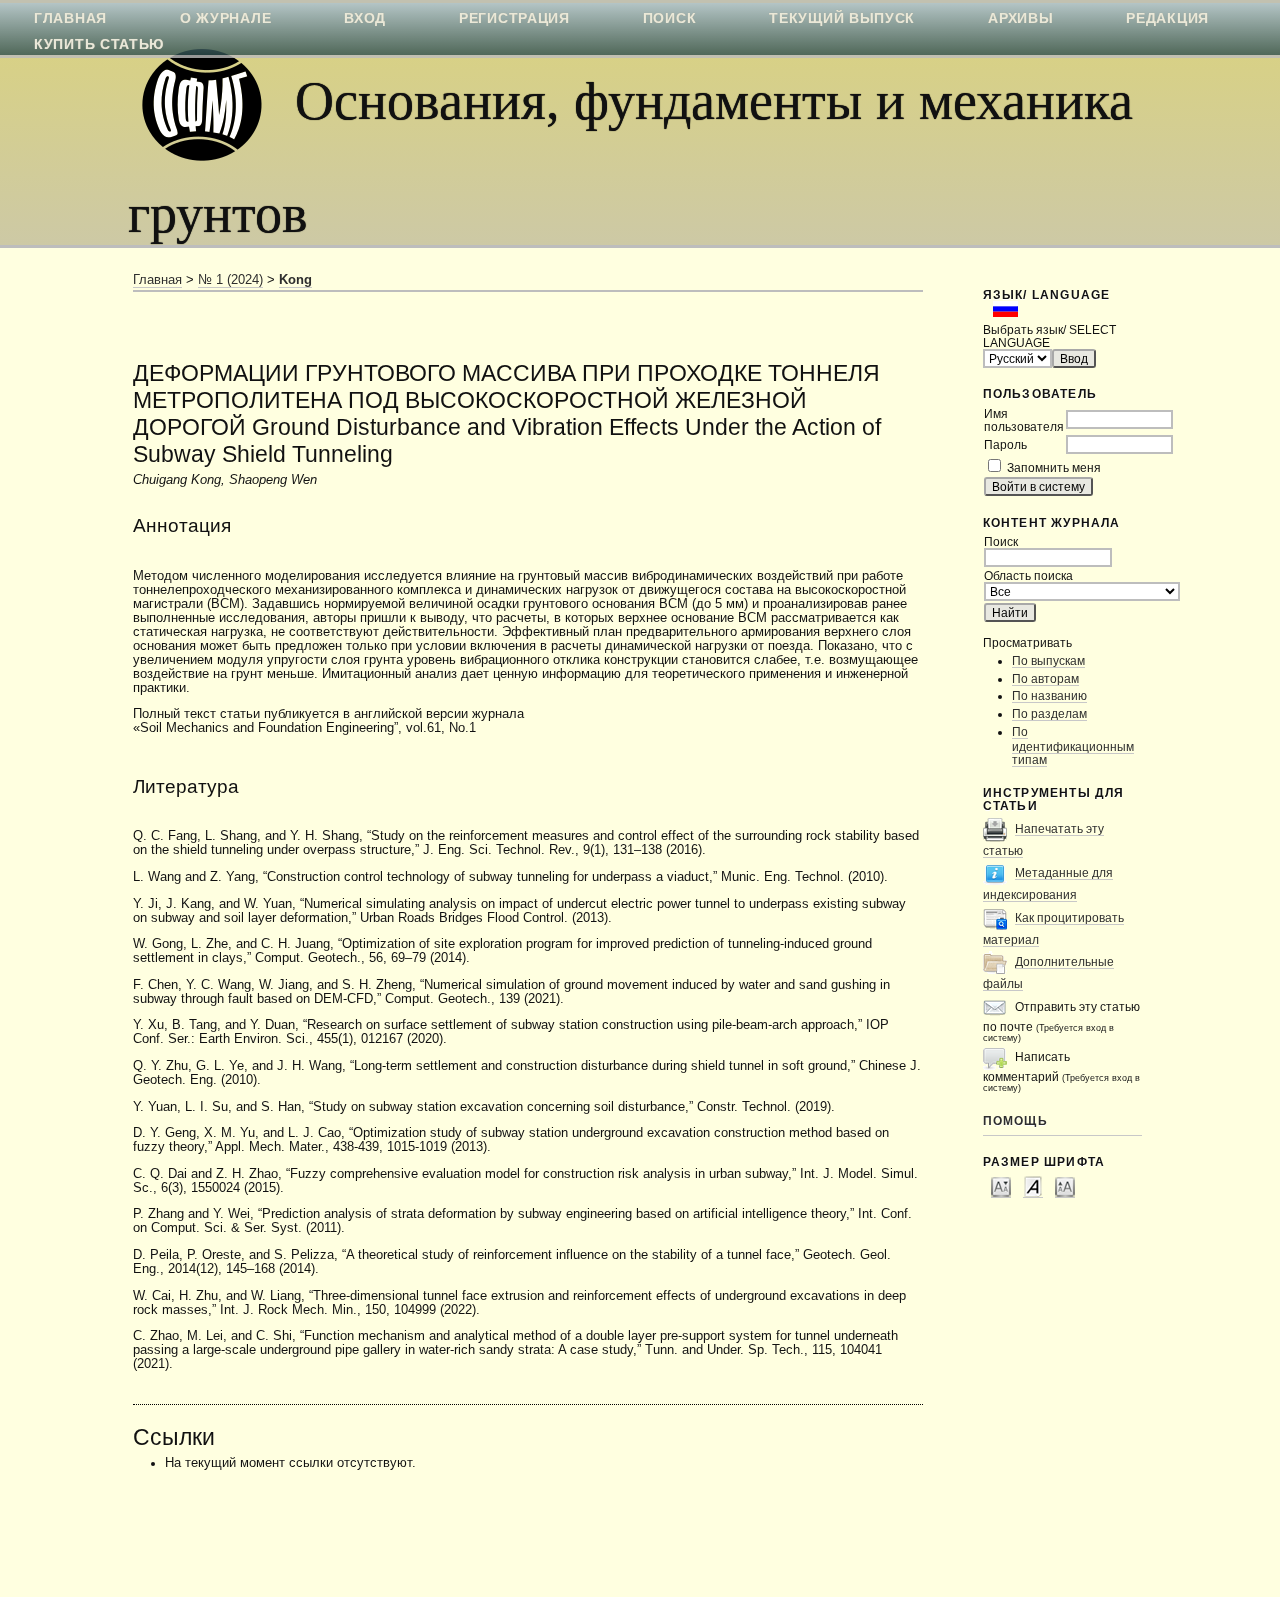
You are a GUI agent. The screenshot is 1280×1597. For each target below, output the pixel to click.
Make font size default (1033, 1186)
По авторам (1045, 678)
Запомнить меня (1054, 467)
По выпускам (1048, 660)
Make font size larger (1065, 1186)
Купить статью (99, 44)
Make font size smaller (1001, 1186)
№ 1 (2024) (230, 280)
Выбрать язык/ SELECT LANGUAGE (1049, 336)
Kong (295, 280)
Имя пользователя (1024, 420)
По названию (1049, 695)
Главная (157, 280)
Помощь (1015, 1120)
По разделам (1049, 713)
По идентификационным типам (1073, 746)
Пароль (1005, 444)
